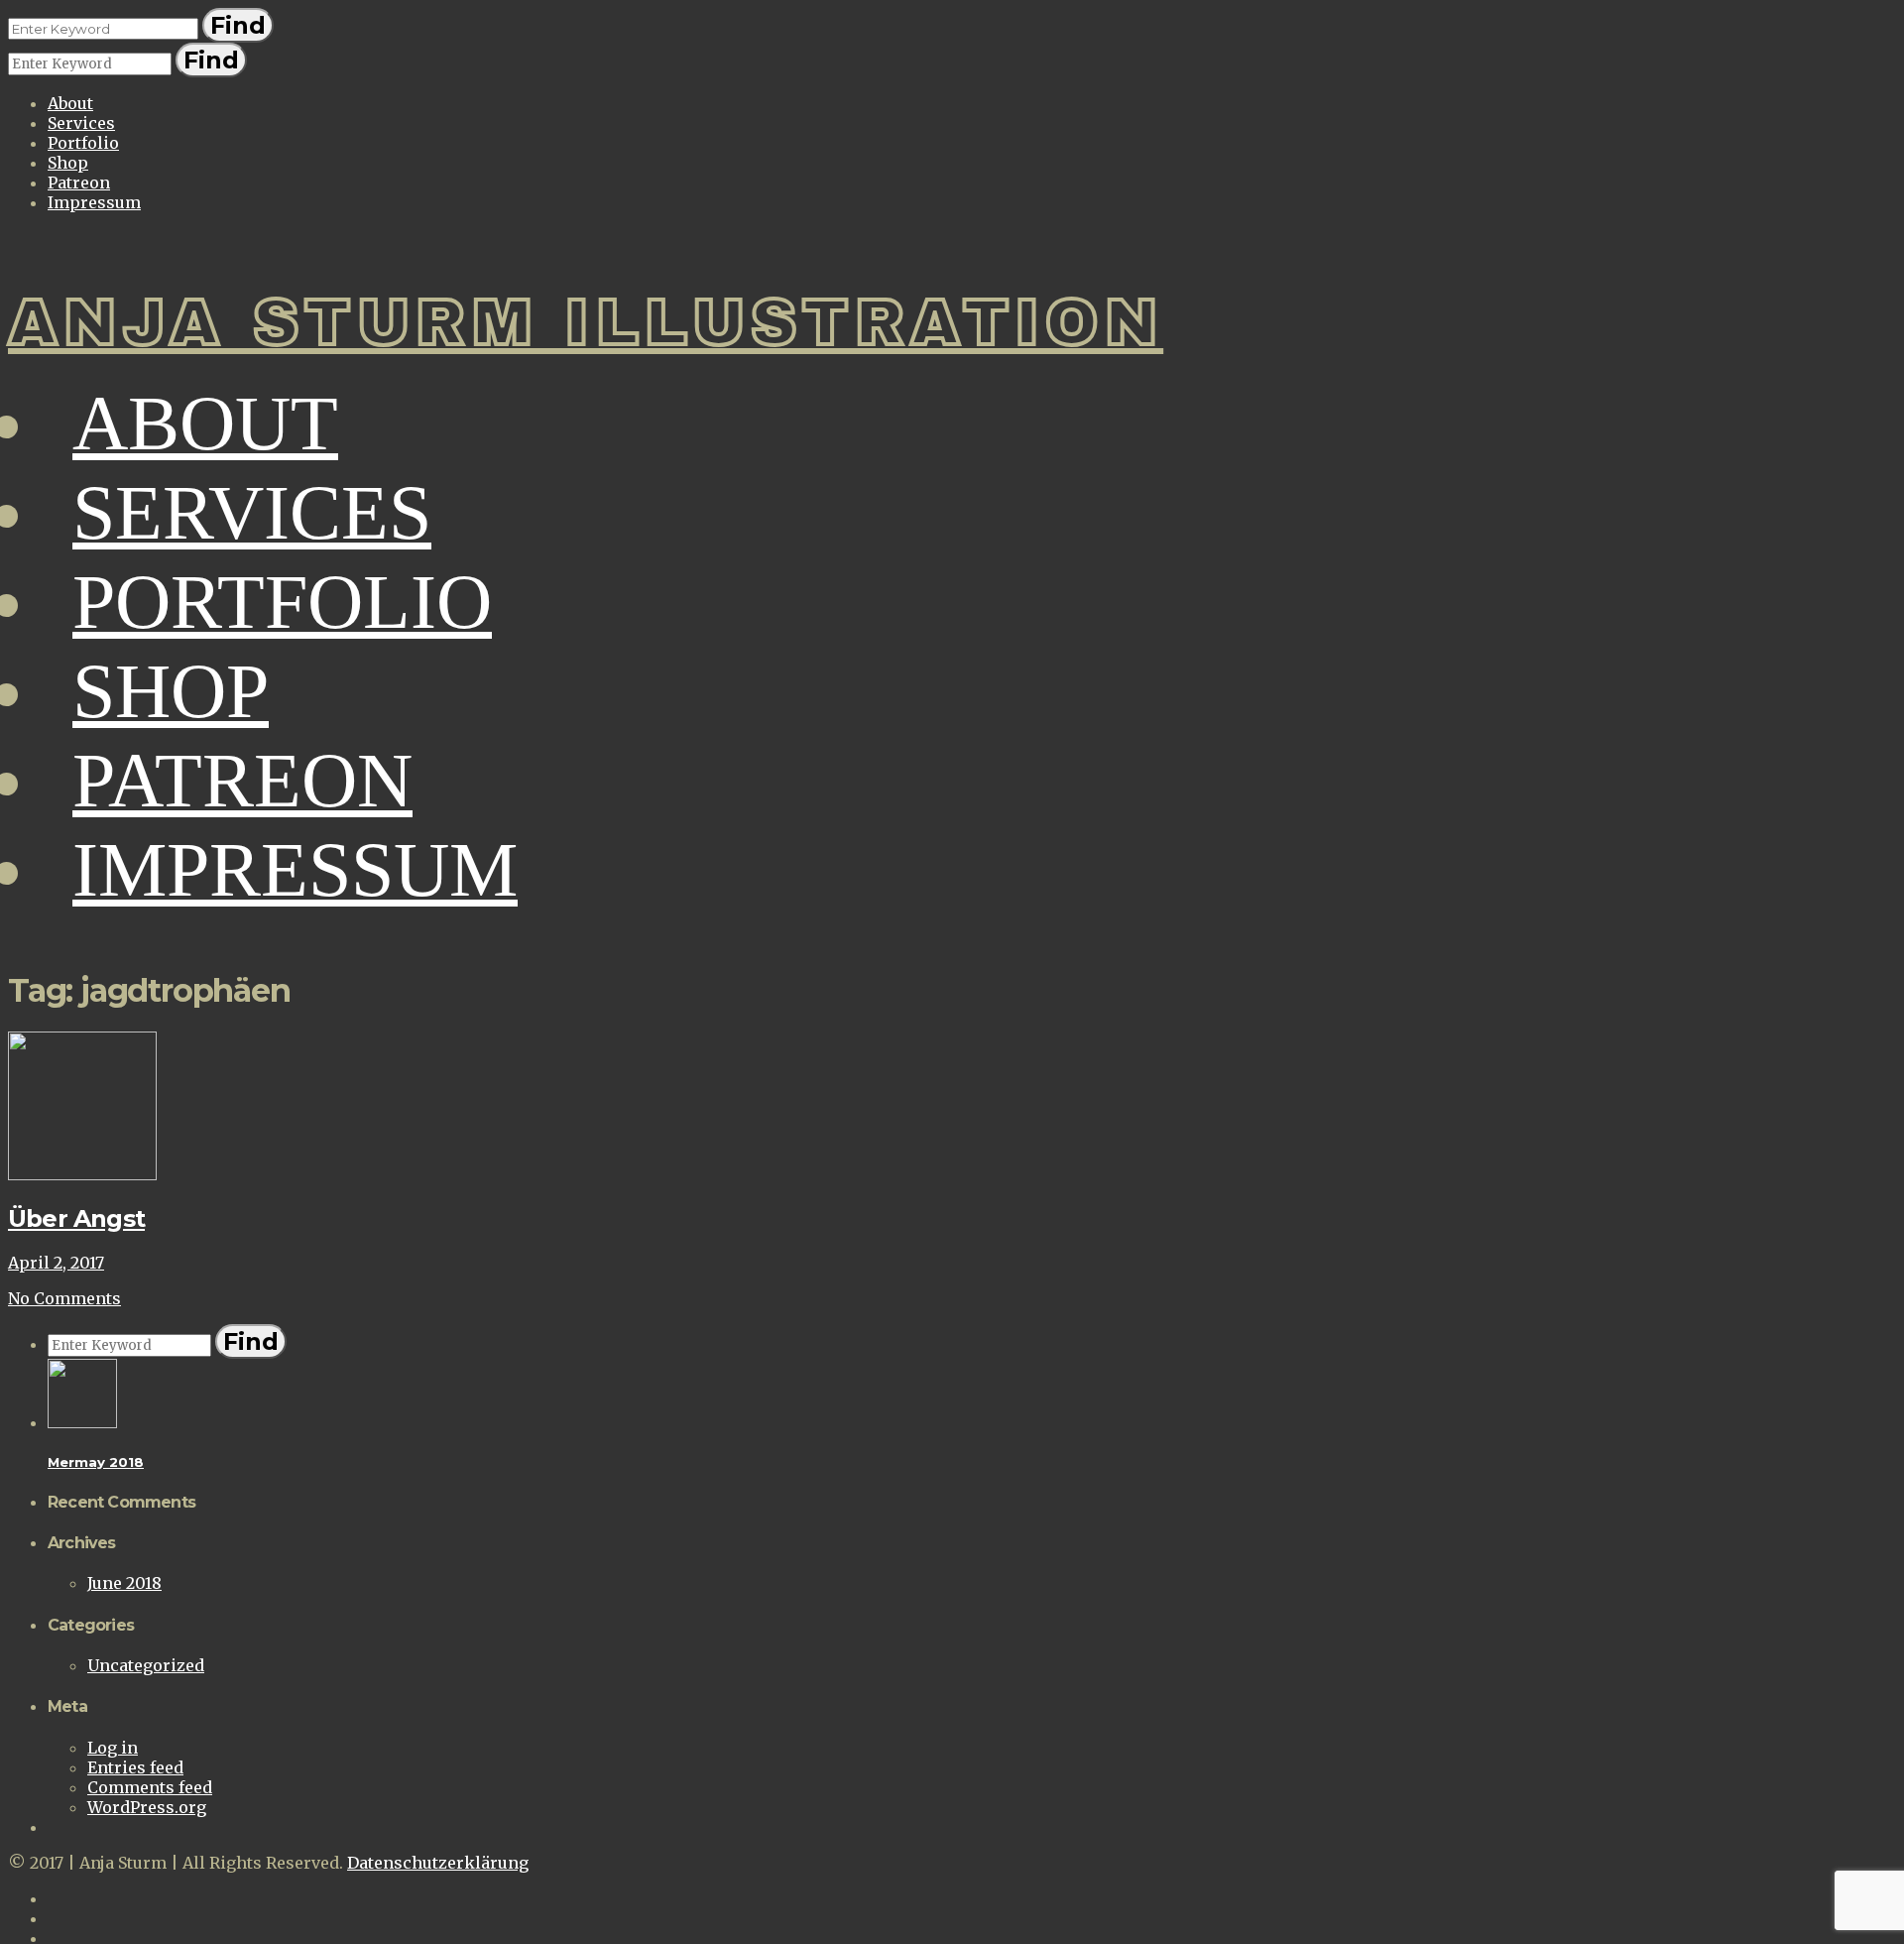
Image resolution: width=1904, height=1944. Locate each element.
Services (81, 123)
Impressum (94, 202)
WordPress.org (147, 1807)
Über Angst (76, 1218)
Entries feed (135, 1767)
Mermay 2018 (96, 1462)
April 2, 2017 (56, 1263)
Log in (113, 1748)
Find (238, 25)
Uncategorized (146, 1665)
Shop (68, 163)
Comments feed (150, 1787)
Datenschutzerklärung (438, 1863)
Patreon (79, 182)
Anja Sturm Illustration (586, 323)
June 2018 (124, 1583)
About (70, 103)
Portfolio (83, 143)
